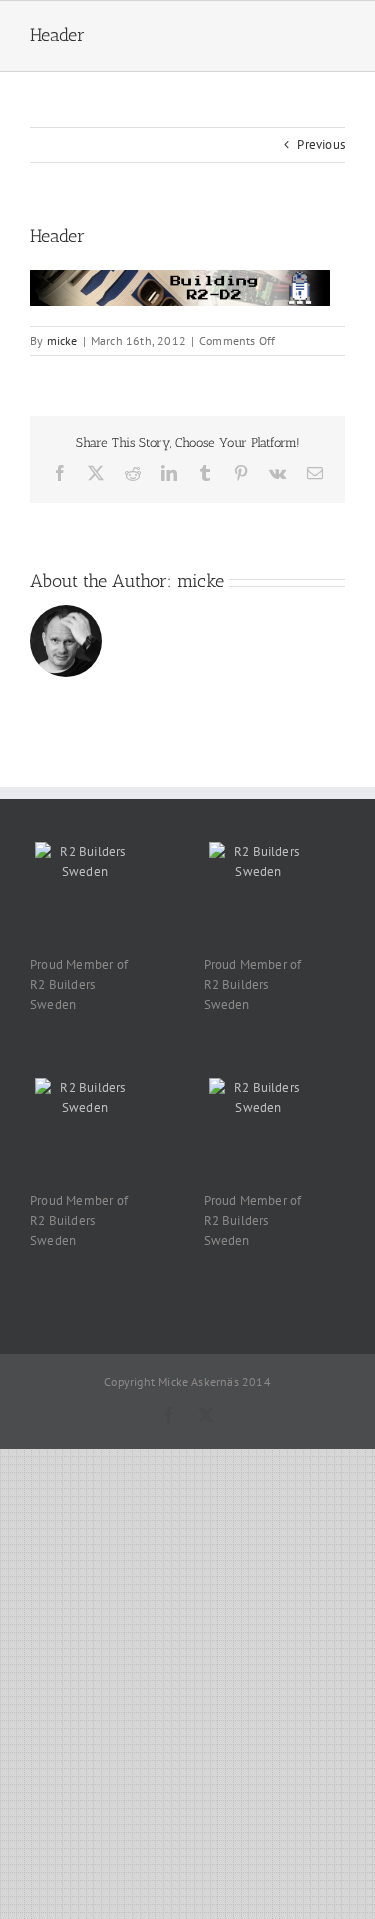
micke (62, 340)
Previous (321, 144)
